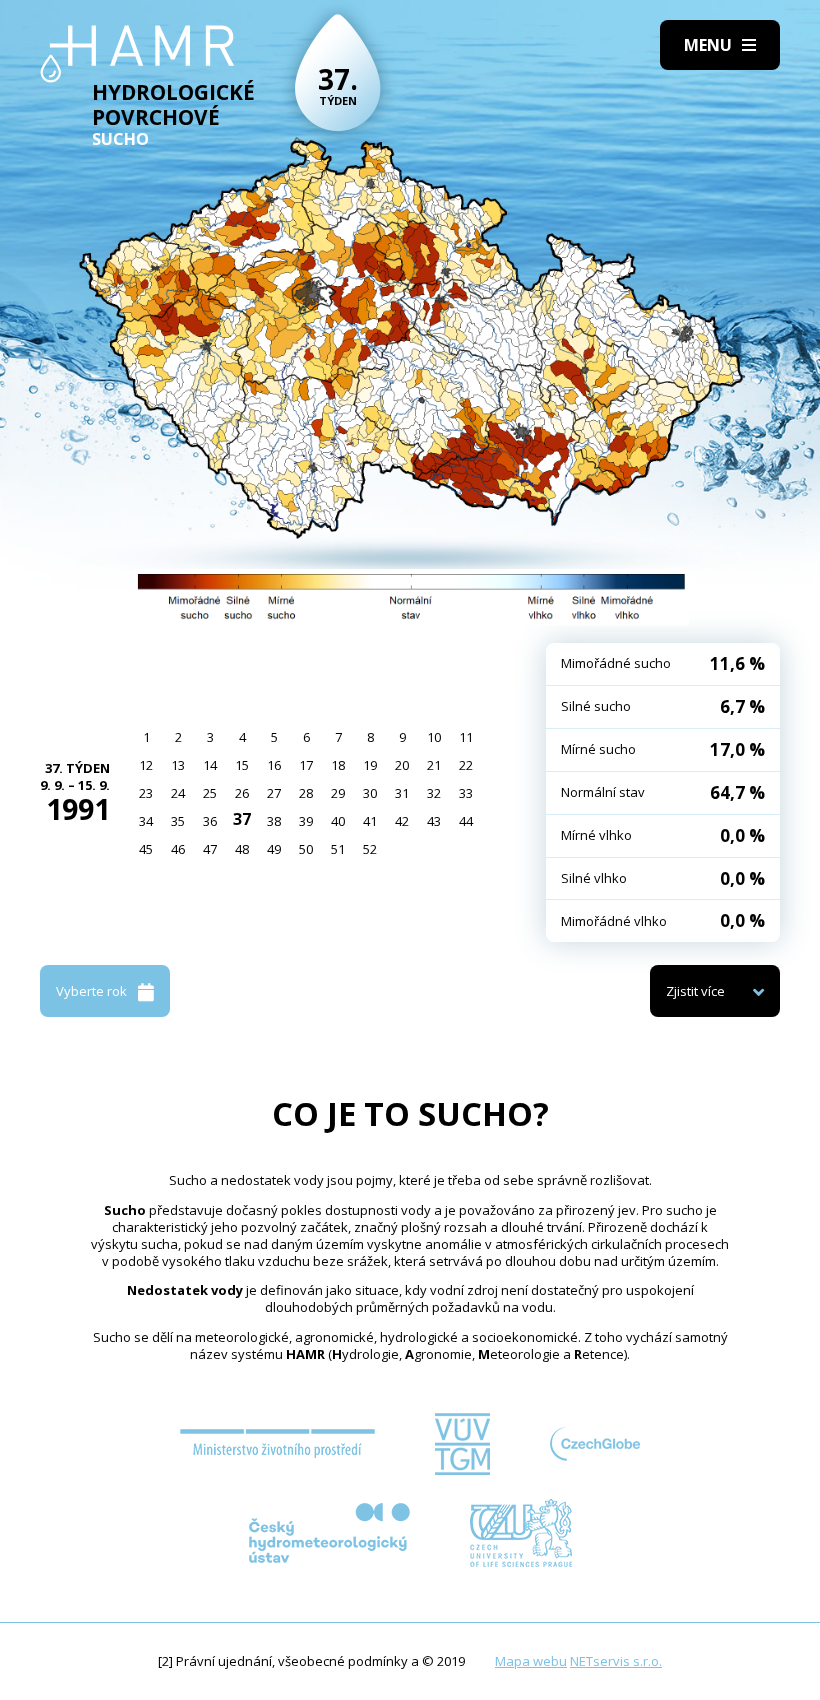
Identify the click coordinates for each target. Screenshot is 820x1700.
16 (274, 765)
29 (338, 793)
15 (242, 765)
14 (210, 765)
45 (146, 849)
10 (434, 737)
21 (434, 765)
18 (338, 765)
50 (306, 849)
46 (178, 849)
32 (434, 793)
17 (306, 765)
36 (210, 821)
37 (242, 819)
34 (146, 821)
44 (466, 821)
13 (178, 765)
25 (210, 793)
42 (402, 821)
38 (274, 821)
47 (210, 849)
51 (338, 849)
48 (242, 849)
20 (402, 765)
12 (146, 765)
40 (338, 821)
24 (178, 793)
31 (402, 793)
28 (306, 793)
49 (274, 849)
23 (146, 793)
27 (274, 793)
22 (466, 765)
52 (370, 849)
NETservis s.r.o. (616, 1661)
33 (466, 793)
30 (370, 793)
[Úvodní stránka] (137, 54)
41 (370, 821)
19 (370, 765)
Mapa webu (531, 1661)
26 (242, 793)
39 (306, 821)
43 (434, 821)
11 (466, 737)
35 (178, 821)
